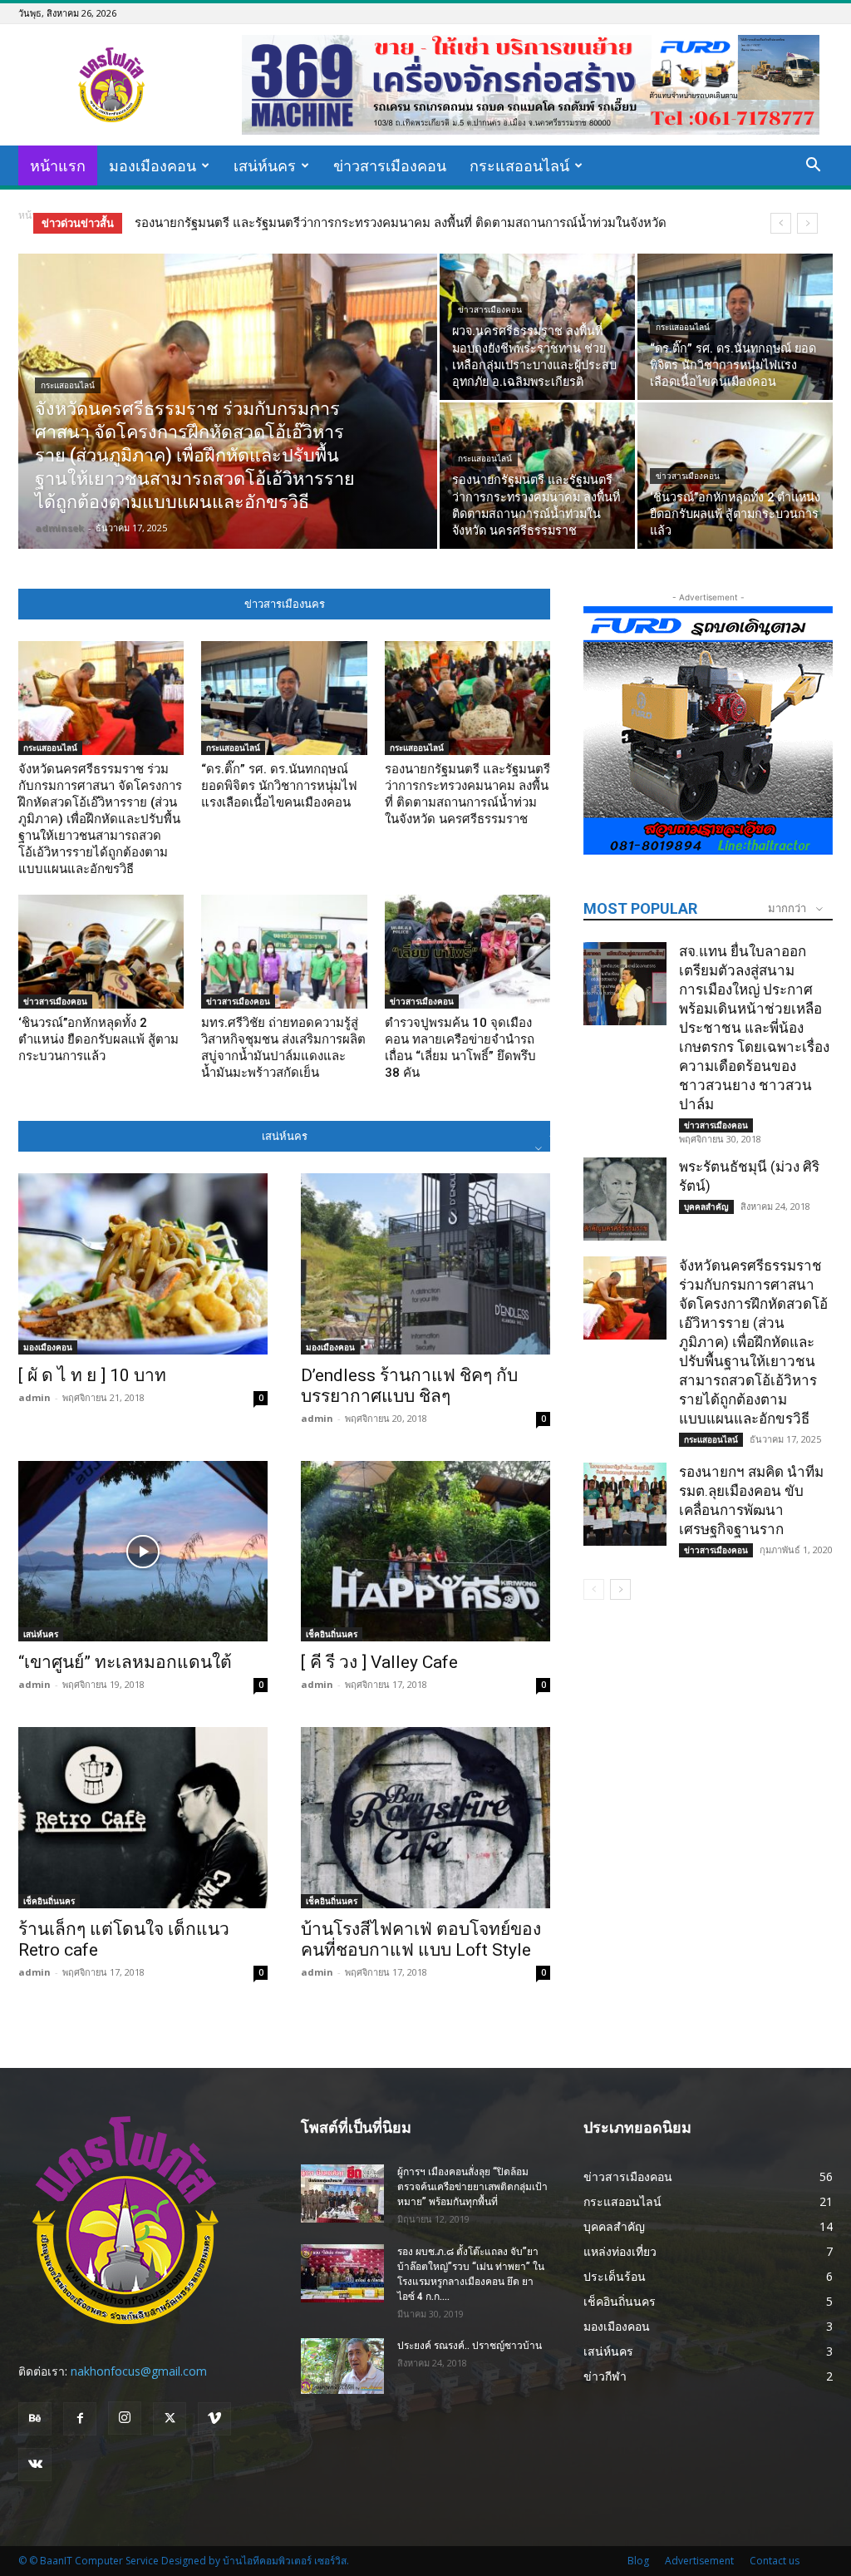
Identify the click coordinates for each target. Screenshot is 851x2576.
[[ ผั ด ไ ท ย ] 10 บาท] (143, 1264)
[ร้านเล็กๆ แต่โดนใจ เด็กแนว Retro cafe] (143, 1818)
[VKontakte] (35, 2465)
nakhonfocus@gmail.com (139, 2371)
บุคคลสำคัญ (706, 1207)
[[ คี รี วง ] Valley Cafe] (425, 1552)
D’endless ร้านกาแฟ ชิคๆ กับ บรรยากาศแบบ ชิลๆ (409, 1386)
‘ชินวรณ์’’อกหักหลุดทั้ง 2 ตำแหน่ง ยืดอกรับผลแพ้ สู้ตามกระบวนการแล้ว (337, 223)
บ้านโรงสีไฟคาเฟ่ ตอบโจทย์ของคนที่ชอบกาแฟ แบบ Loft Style (421, 1939)
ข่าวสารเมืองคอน (390, 165)
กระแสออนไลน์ (519, 165)
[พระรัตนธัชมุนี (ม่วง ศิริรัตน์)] (625, 1199)
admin (34, 1397)
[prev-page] (594, 1589)
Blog (638, 2561)
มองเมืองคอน (152, 165)
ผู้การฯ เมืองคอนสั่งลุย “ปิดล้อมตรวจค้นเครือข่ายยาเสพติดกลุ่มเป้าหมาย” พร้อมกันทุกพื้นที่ (472, 2187)
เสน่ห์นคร (265, 165)
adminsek (59, 528)
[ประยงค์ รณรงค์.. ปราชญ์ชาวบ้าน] (342, 2366)
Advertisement (699, 2561)
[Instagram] (125, 2418)
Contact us (775, 2561)
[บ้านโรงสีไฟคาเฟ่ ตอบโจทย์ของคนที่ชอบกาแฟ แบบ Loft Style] (425, 1818)
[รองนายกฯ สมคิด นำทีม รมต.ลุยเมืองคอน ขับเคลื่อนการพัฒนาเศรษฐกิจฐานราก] (625, 1504)
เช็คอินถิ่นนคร (332, 1634)
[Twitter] (170, 2419)
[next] (807, 223)
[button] (813, 167)
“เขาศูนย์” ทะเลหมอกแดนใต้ (125, 1662)
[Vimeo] (214, 2419)
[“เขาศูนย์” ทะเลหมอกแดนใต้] (143, 1552)
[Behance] (35, 2419)
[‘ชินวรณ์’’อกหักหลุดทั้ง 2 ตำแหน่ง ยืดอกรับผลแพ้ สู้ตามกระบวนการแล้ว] (735, 476)
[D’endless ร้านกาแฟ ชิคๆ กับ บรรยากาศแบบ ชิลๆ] (425, 1264)
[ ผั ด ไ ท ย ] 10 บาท (92, 1375)
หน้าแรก (58, 165)
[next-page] (620, 1589)
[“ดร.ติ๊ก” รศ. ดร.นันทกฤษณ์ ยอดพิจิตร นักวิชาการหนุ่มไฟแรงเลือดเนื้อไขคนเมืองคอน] (735, 327)
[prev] (781, 223)
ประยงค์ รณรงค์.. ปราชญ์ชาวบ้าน (470, 2346)
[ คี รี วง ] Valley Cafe (379, 1662)
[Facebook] (80, 2419)
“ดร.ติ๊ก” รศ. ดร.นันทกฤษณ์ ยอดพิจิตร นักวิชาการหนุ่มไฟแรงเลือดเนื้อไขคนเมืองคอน (279, 786)
